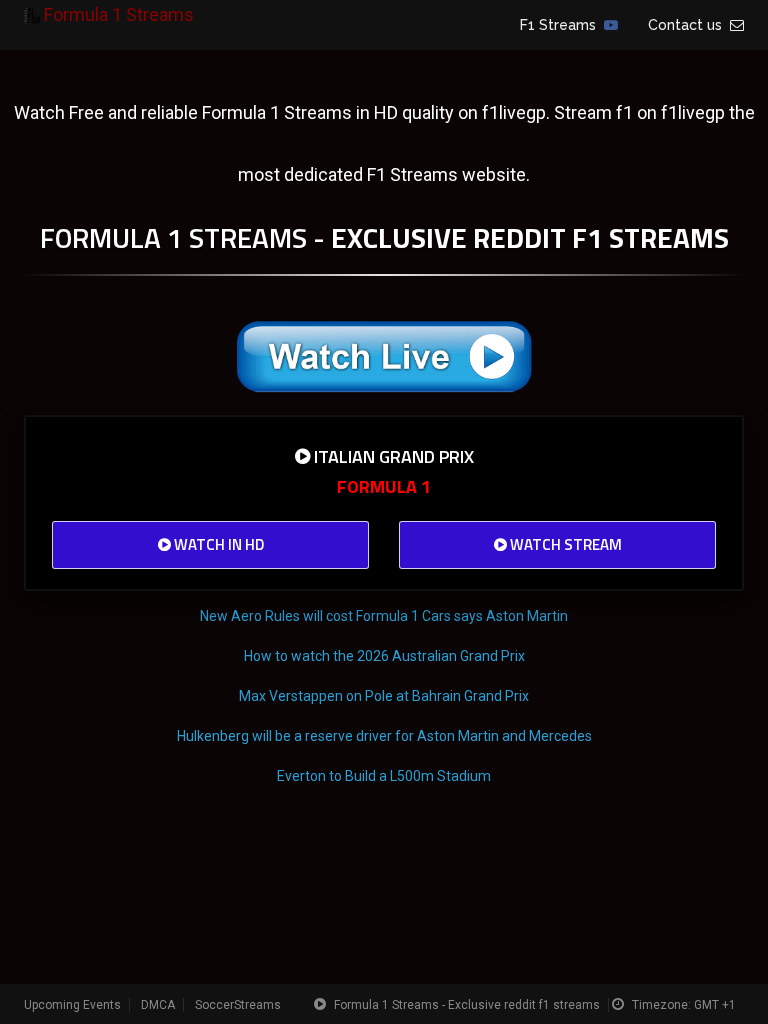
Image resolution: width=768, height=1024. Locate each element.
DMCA (158, 1005)
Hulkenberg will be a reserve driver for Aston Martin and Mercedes (384, 736)
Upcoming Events (72, 1005)
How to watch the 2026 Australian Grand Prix (384, 656)
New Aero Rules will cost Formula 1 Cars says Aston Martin (384, 616)
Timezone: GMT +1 (684, 1005)
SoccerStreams (238, 1005)
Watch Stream (564, 544)
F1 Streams (562, 25)
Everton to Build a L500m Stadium (384, 776)
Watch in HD (217, 544)
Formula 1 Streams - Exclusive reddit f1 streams (467, 1005)
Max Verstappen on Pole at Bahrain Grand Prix (384, 696)
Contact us (689, 25)
